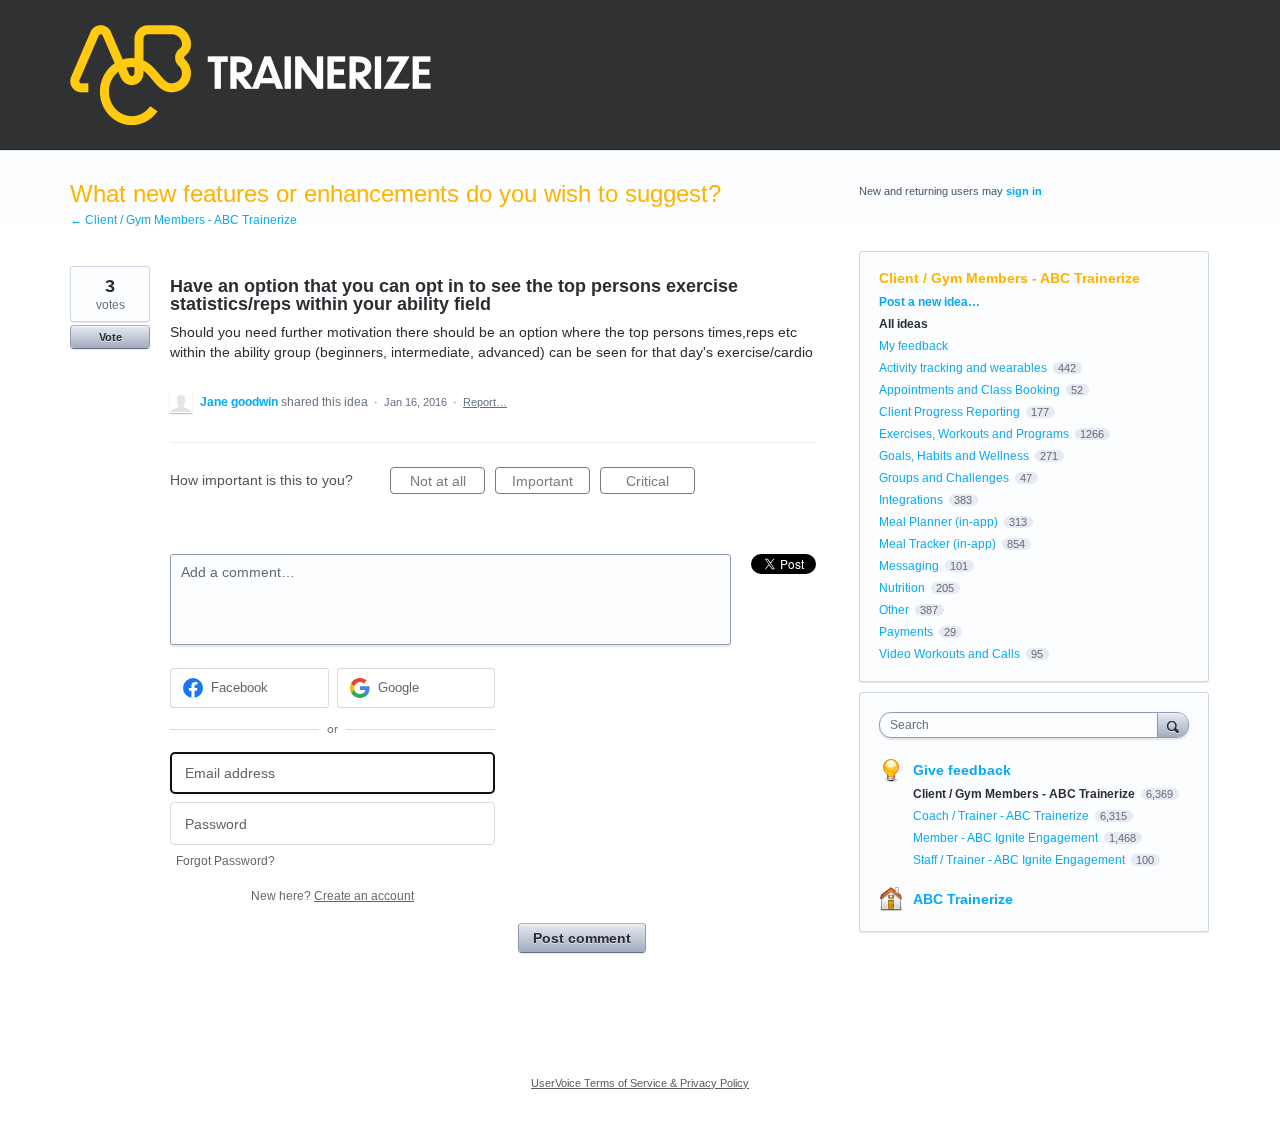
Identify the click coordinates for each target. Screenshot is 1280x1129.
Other (894, 610)
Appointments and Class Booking (969, 390)
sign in (1024, 191)
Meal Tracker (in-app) (937, 544)
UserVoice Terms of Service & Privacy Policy (640, 1083)
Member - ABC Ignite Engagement (1007, 838)
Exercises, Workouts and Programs (974, 434)
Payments (906, 632)
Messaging (909, 566)
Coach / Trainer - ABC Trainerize (1002, 816)
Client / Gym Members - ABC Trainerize (1009, 278)
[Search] (1173, 724)
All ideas (903, 324)
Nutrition (902, 588)
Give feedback (962, 770)
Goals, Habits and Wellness (954, 456)
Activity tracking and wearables (963, 368)
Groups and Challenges (944, 478)
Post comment (582, 938)
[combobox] (1023, 725)
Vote (110, 337)
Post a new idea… (929, 302)
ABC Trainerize (963, 899)
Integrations (911, 500)
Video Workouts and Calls (949, 654)
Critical (660, 483)
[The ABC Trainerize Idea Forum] (250, 75)
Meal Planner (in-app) (938, 522)
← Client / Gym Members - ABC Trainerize (183, 220)
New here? (332, 896)
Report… (485, 402)
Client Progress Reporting (949, 412)
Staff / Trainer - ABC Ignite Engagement (1020, 860)
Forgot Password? (225, 861)
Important (551, 483)
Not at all (447, 483)
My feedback (913, 346)
